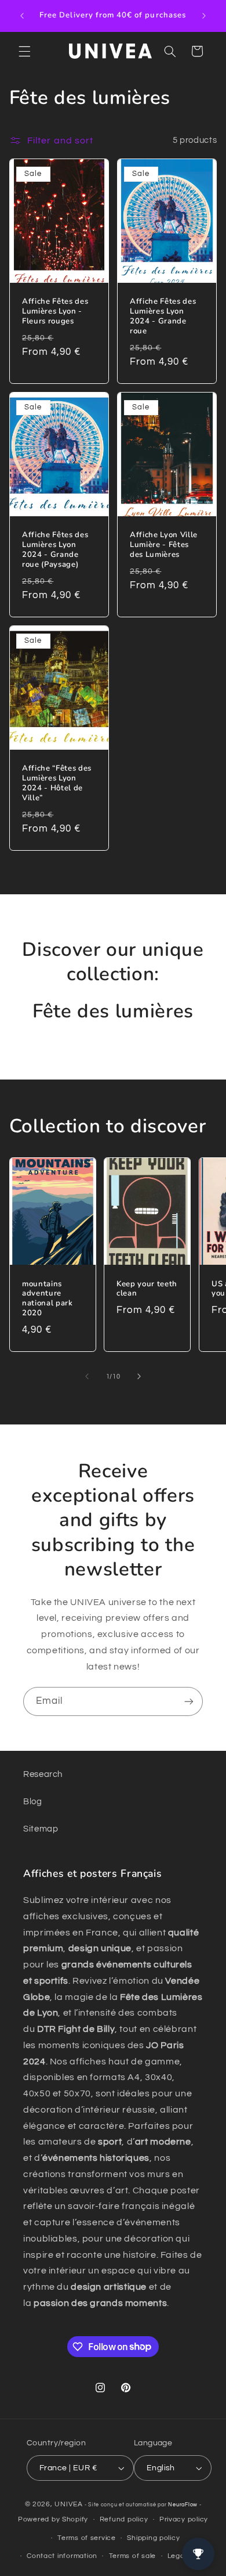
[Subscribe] (189, 1701)
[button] (24, 51)
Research (43, 1774)
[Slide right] (139, 1377)
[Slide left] (87, 1377)
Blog (33, 1802)
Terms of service (87, 2538)
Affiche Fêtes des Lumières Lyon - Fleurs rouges (55, 312)
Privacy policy (184, 2519)
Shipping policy (153, 2538)
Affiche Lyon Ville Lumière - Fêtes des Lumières (164, 545)
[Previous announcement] (22, 16)
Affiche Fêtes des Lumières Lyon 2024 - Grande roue (163, 316)
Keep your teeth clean (147, 1289)
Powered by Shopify (53, 2519)
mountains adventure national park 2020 (48, 1298)
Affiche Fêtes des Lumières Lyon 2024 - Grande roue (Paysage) (55, 550)
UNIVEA (68, 2504)
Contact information (62, 2556)
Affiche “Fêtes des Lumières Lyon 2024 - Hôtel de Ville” (57, 783)
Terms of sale (133, 2556)
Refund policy (124, 2519)
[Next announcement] (204, 16)
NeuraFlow (183, 2505)
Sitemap (41, 1829)
